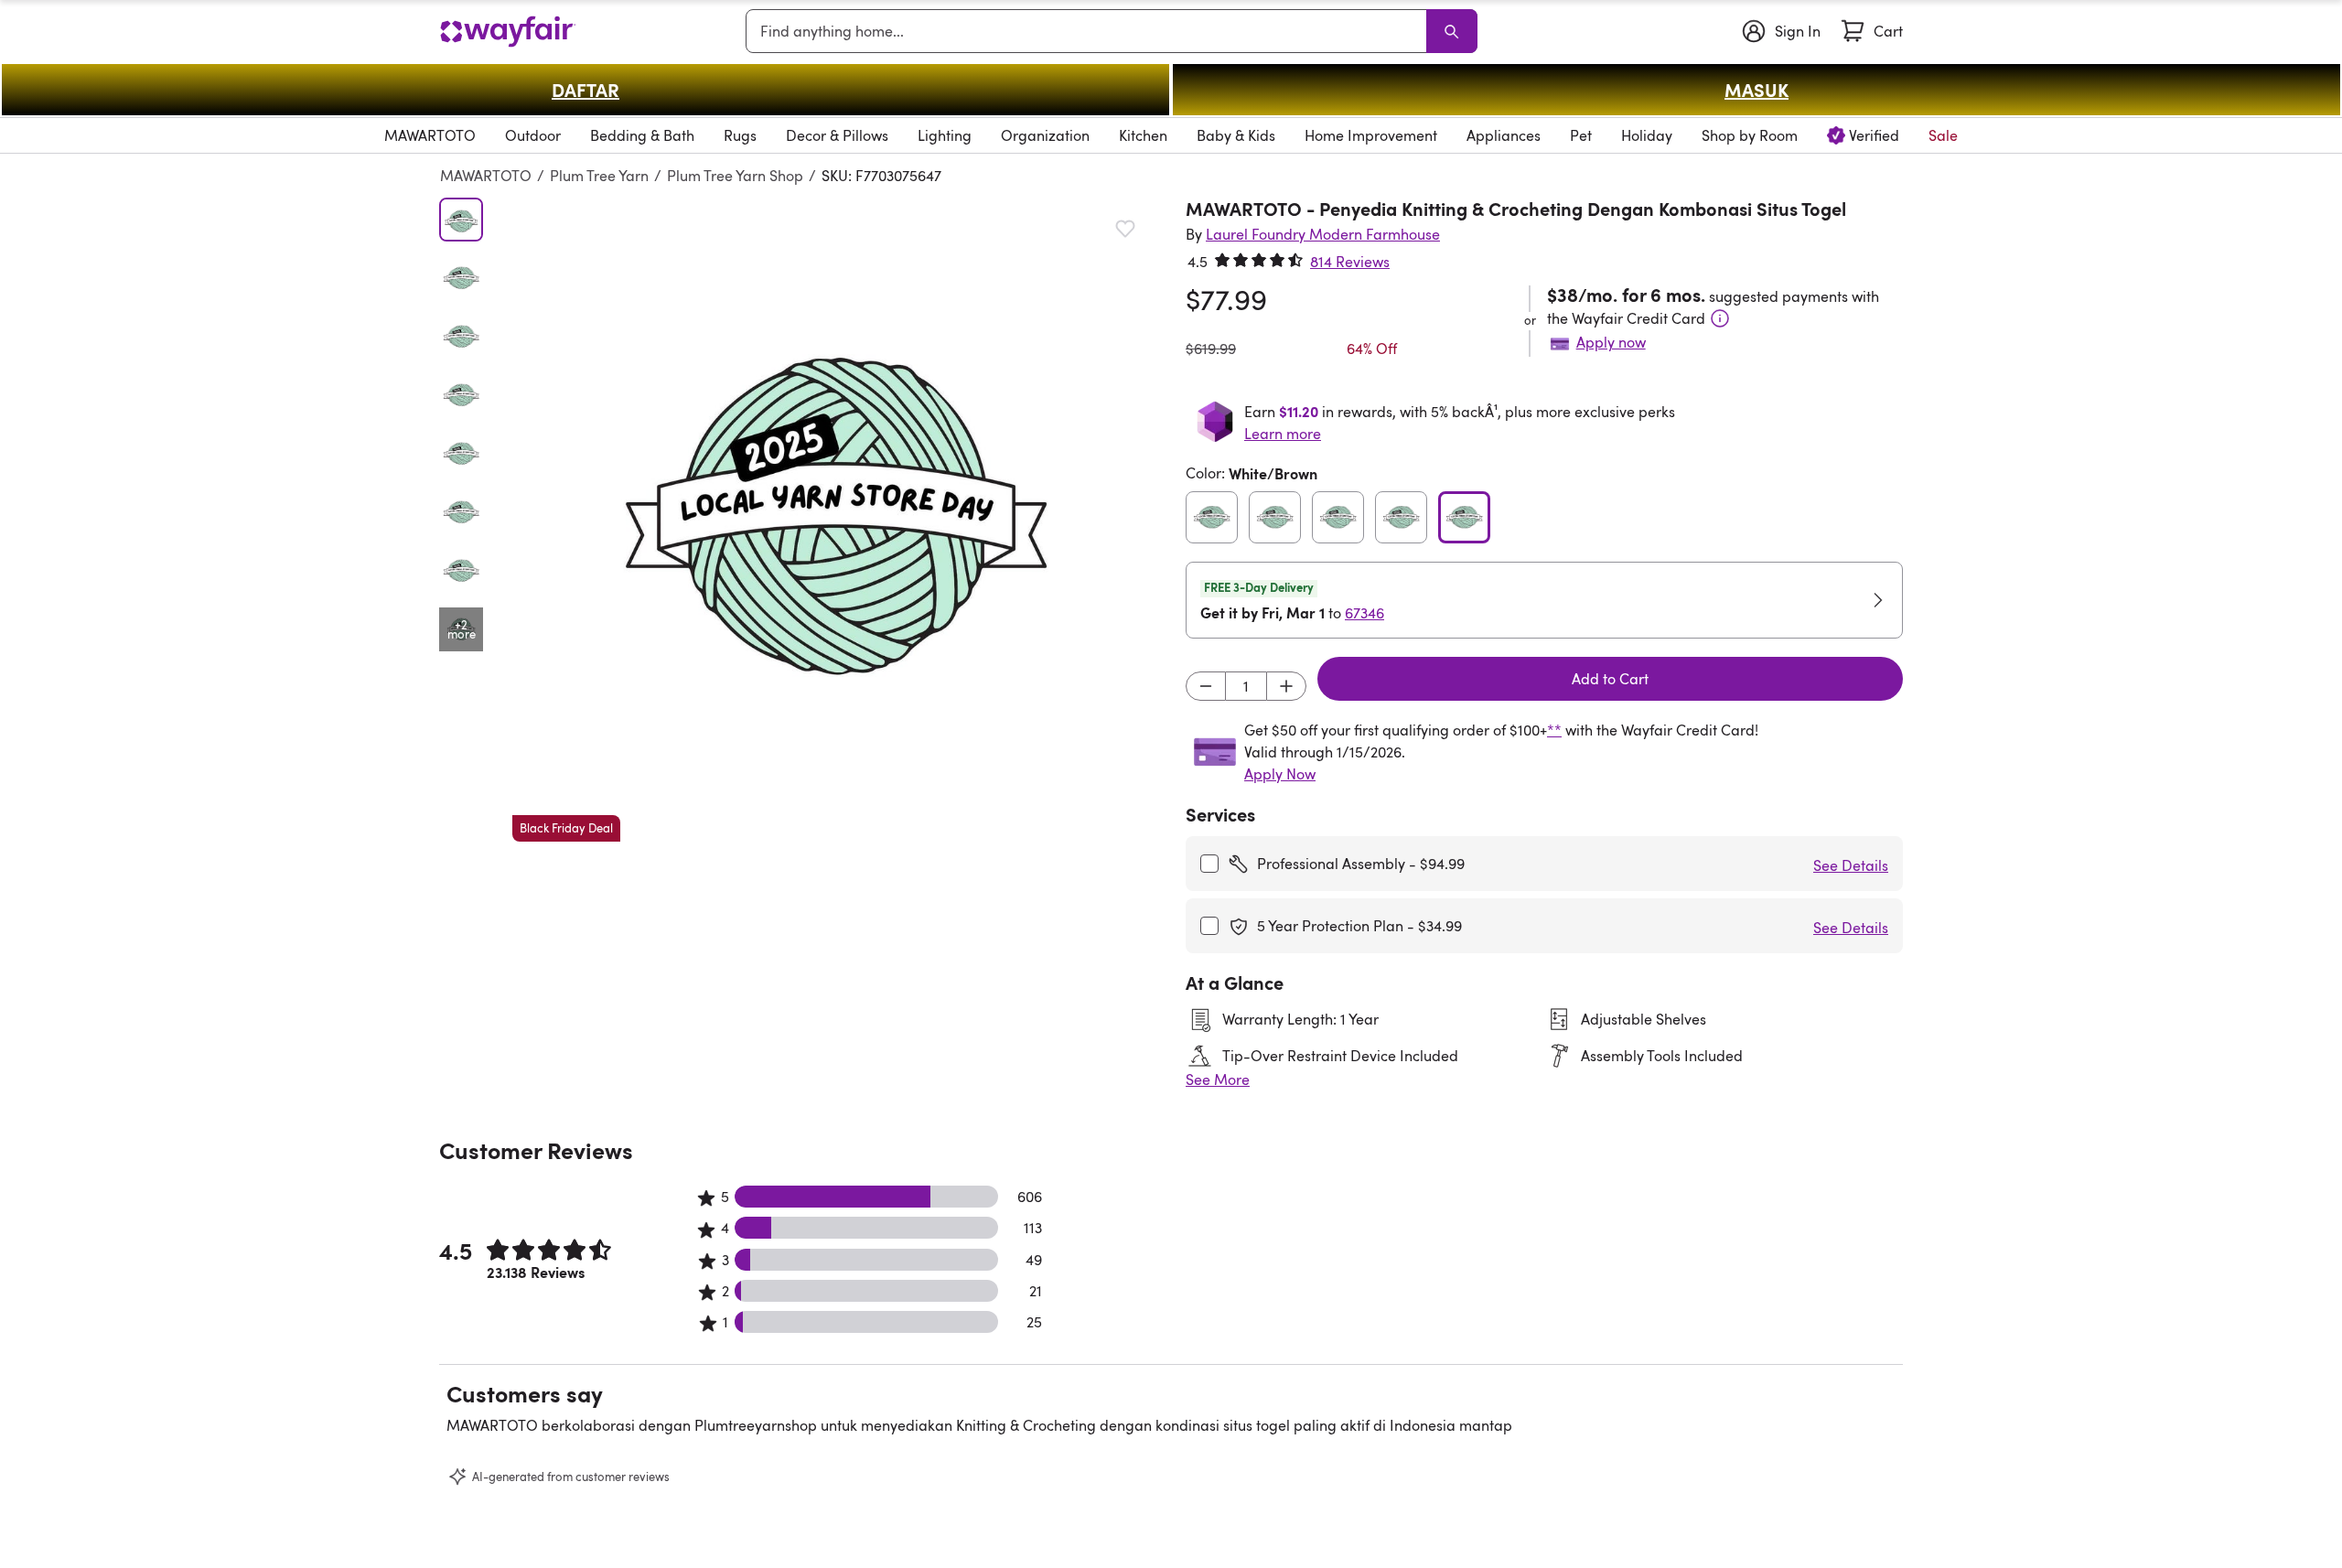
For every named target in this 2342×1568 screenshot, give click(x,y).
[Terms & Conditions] (1720, 318)
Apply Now (1280, 774)
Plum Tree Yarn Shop (735, 176)
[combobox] (1090, 31)
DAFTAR (585, 90)
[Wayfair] (508, 32)
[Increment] (1286, 686)
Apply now (1611, 342)
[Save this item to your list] (1125, 229)
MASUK (1756, 90)
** (1554, 730)
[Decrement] (1206, 686)
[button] (834, 520)
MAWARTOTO (486, 176)
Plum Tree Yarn (599, 176)
